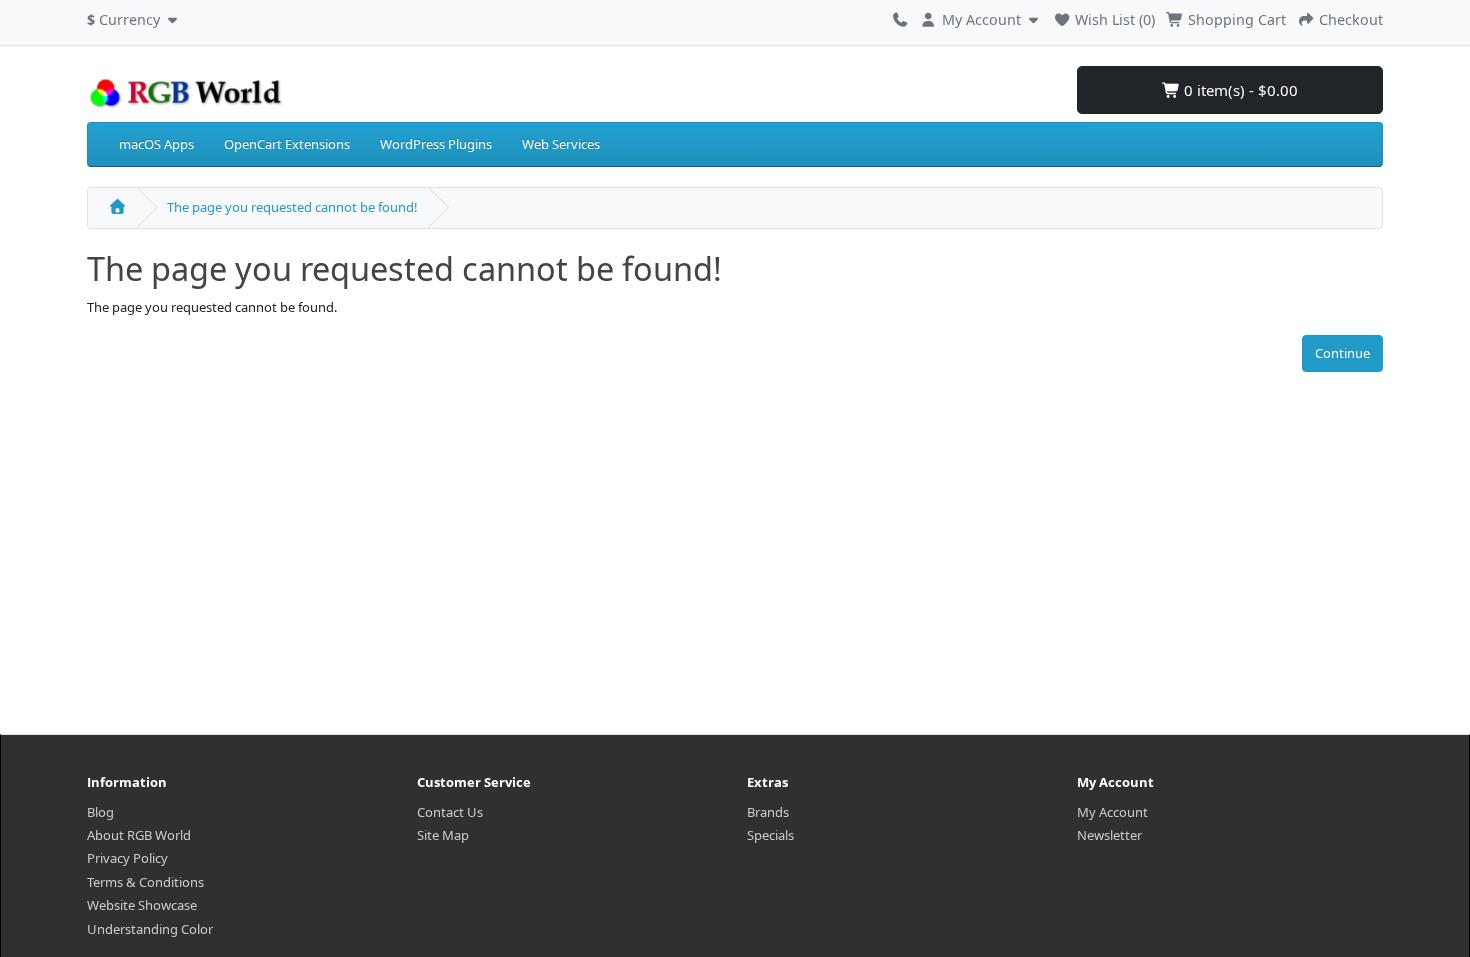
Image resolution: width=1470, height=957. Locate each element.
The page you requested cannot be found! (292, 207)
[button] (134, 17)
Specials (770, 835)
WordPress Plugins (436, 144)
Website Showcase (142, 905)
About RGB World (139, 835)
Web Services (561, 144)
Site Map (443, 835)
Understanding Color (150, 929)
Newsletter (1109, 835)
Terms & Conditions (145, 882)
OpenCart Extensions (287, 144)
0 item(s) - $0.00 (1239, 90)
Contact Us (450, 812)
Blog (100, 812)
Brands (768, 812)
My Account (1112, 812)
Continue (1342, 353)
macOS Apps (156, 144)
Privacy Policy (127, 858)
